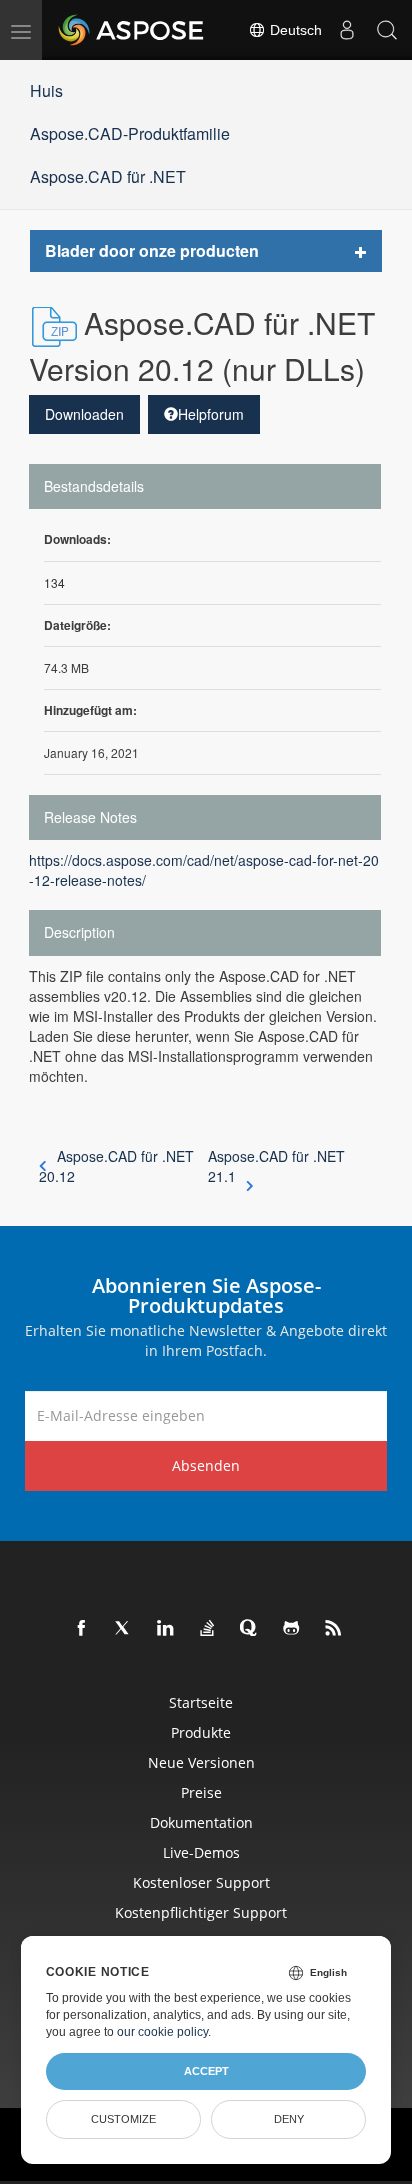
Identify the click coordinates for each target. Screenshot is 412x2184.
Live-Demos (201, 1852)
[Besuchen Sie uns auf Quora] (250, 1629)
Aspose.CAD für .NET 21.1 (276, 1166)
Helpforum (211, 414)
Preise (201, 1792)
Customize (123, 2119)
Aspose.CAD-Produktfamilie (130, 133)
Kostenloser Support (201, 1882)
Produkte (201, 1732)
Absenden (206, 1465)
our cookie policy (162, 2032)
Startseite (201, 1702)
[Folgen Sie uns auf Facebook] (82, 1629)
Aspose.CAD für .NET (108, 176)
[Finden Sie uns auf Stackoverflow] (208, 1629)
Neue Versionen (201, 1762)
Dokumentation (201, 1822)
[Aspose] (132, 30)
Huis (46, 90)
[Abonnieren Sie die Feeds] (334, 1629)
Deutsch (294, 30)
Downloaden (84, 414)
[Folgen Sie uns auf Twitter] (124, 1629)
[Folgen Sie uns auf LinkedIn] (166, 1629)
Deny (289, 2119)
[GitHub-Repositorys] (292, 1629)
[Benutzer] (347, 30)
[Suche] (387, 30)
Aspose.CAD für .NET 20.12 (116, 1166)
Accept (206, 2071)
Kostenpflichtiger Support (201, 1912)
